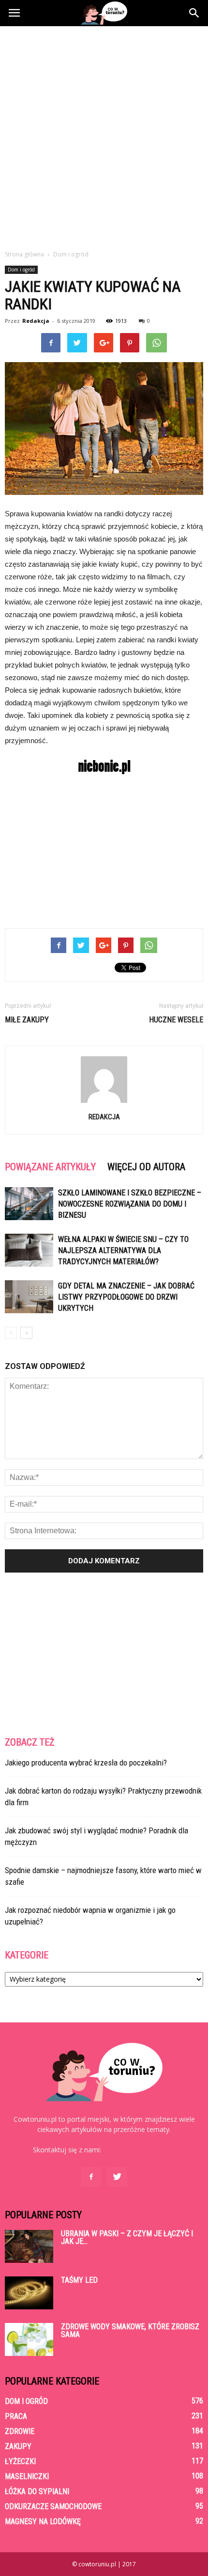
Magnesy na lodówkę (43, 2521)
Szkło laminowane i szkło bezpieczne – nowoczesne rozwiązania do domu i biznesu (130, 1204)
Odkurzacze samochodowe (53, 2506)
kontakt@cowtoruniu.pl (139, 2150)
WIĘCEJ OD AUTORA (146, 1167)
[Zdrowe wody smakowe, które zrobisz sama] (29, 2340)
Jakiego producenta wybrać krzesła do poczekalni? (86, 1763)
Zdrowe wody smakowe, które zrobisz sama (130, 2330)
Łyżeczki (20, 2461)
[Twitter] (117, 2177)
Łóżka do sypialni (37, 2491)
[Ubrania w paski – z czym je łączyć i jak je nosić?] (29, 2247)
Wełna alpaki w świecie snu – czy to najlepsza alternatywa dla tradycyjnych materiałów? (123, 1250)
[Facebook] (91, 2177)
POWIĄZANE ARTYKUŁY (50, 1167)
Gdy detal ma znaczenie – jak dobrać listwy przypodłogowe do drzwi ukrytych (126, 1297)
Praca (16, 2416)
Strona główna (24, 254)
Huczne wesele (176, 1020)
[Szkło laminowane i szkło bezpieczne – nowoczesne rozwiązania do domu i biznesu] (29, 1204)
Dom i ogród (21, 270)
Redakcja (36, 321)
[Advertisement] (104, 135)
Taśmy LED (79, 2280)
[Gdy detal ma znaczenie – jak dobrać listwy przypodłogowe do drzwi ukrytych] (29, 1297)
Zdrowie (20, 2431)
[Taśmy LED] (29, 2293)
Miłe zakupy (27, 1020)
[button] (194, 13)
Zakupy (18, 2446)
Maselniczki (27, 2476)
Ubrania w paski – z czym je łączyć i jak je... (127, 2237)
